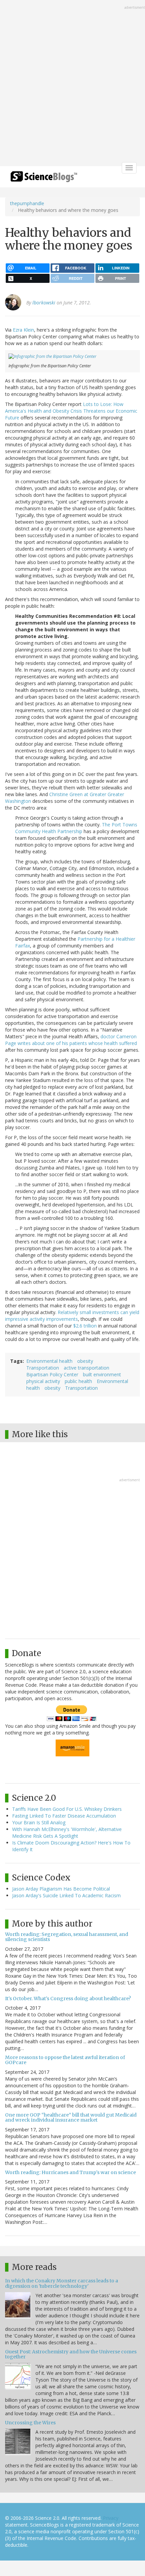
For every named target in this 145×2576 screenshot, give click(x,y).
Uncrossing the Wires (30, 2423)
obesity (85, 1361)
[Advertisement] (72, 84)
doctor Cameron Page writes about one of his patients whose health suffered (71, 1040)
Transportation (43, 1368)
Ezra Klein (23, 330)
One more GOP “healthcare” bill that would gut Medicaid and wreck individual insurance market (71, 2117)
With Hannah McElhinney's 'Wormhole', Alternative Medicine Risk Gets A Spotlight (67, 1833)
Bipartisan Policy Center (52, 1374)
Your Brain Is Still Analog (39, 1822)
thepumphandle (27, 203)
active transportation (86, 1368)
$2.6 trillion (85, 1326)
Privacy (111, 2518)
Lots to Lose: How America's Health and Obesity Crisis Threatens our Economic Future (71, 411)
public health (78, 1381)
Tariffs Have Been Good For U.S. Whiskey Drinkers (67, 1809)
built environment (102, 1374)
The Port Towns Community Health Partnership (76, 828)
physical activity (43, 1381)
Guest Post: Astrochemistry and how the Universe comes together (71, 2354)
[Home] (44, 179)
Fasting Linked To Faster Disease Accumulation (64, 1816)
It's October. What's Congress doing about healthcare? (68, 1999)
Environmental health (49, 1361)
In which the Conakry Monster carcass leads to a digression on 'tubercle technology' (62, 2283)
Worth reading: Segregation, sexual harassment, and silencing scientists (67, 1937)
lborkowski (44, 303)
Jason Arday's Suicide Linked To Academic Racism (66, 1895)
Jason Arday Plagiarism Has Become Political (61, 1889)
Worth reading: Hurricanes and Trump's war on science (70, 2172)
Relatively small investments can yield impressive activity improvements (72, 1316)
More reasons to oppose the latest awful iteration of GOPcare (65, 2060)
